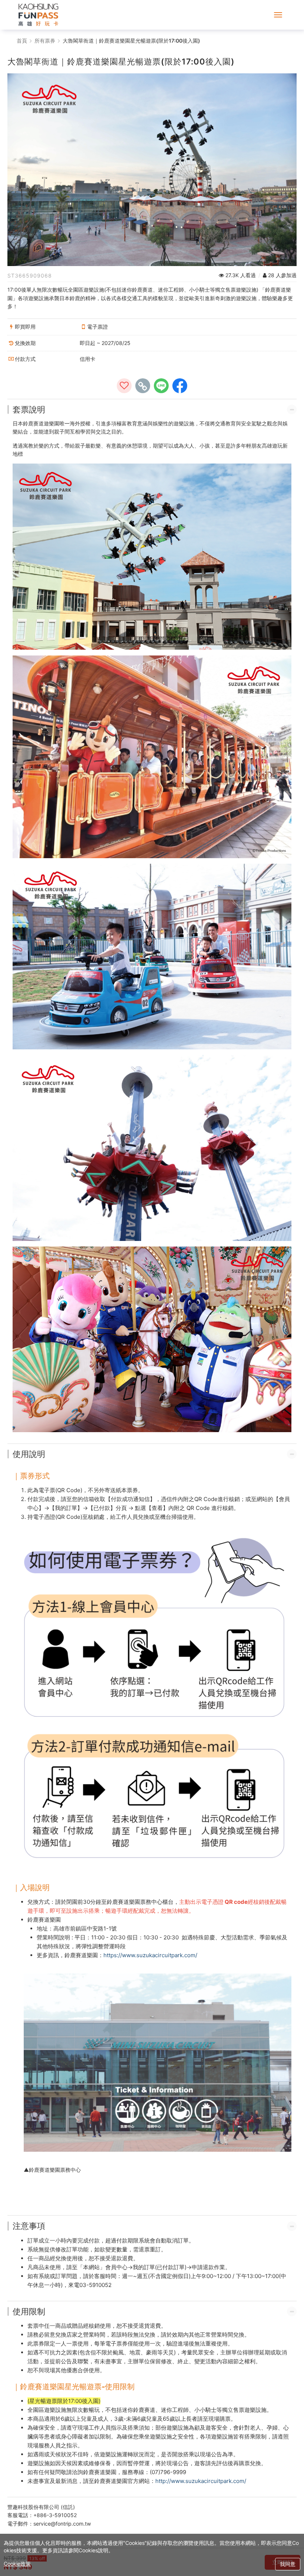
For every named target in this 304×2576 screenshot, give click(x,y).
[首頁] (38, 15)
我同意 (288, 2564)
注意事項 (29, 2226)
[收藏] (124, 386)
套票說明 (29, 409)
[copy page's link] (143, 386)
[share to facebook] (180, 386)
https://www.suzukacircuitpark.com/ (150, 1955)
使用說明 (29, 1454)
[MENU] (278, 15)
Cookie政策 (17, 2564)
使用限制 (29, 2311)
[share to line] (161, 386)
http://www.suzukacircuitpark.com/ (201, 2481)
